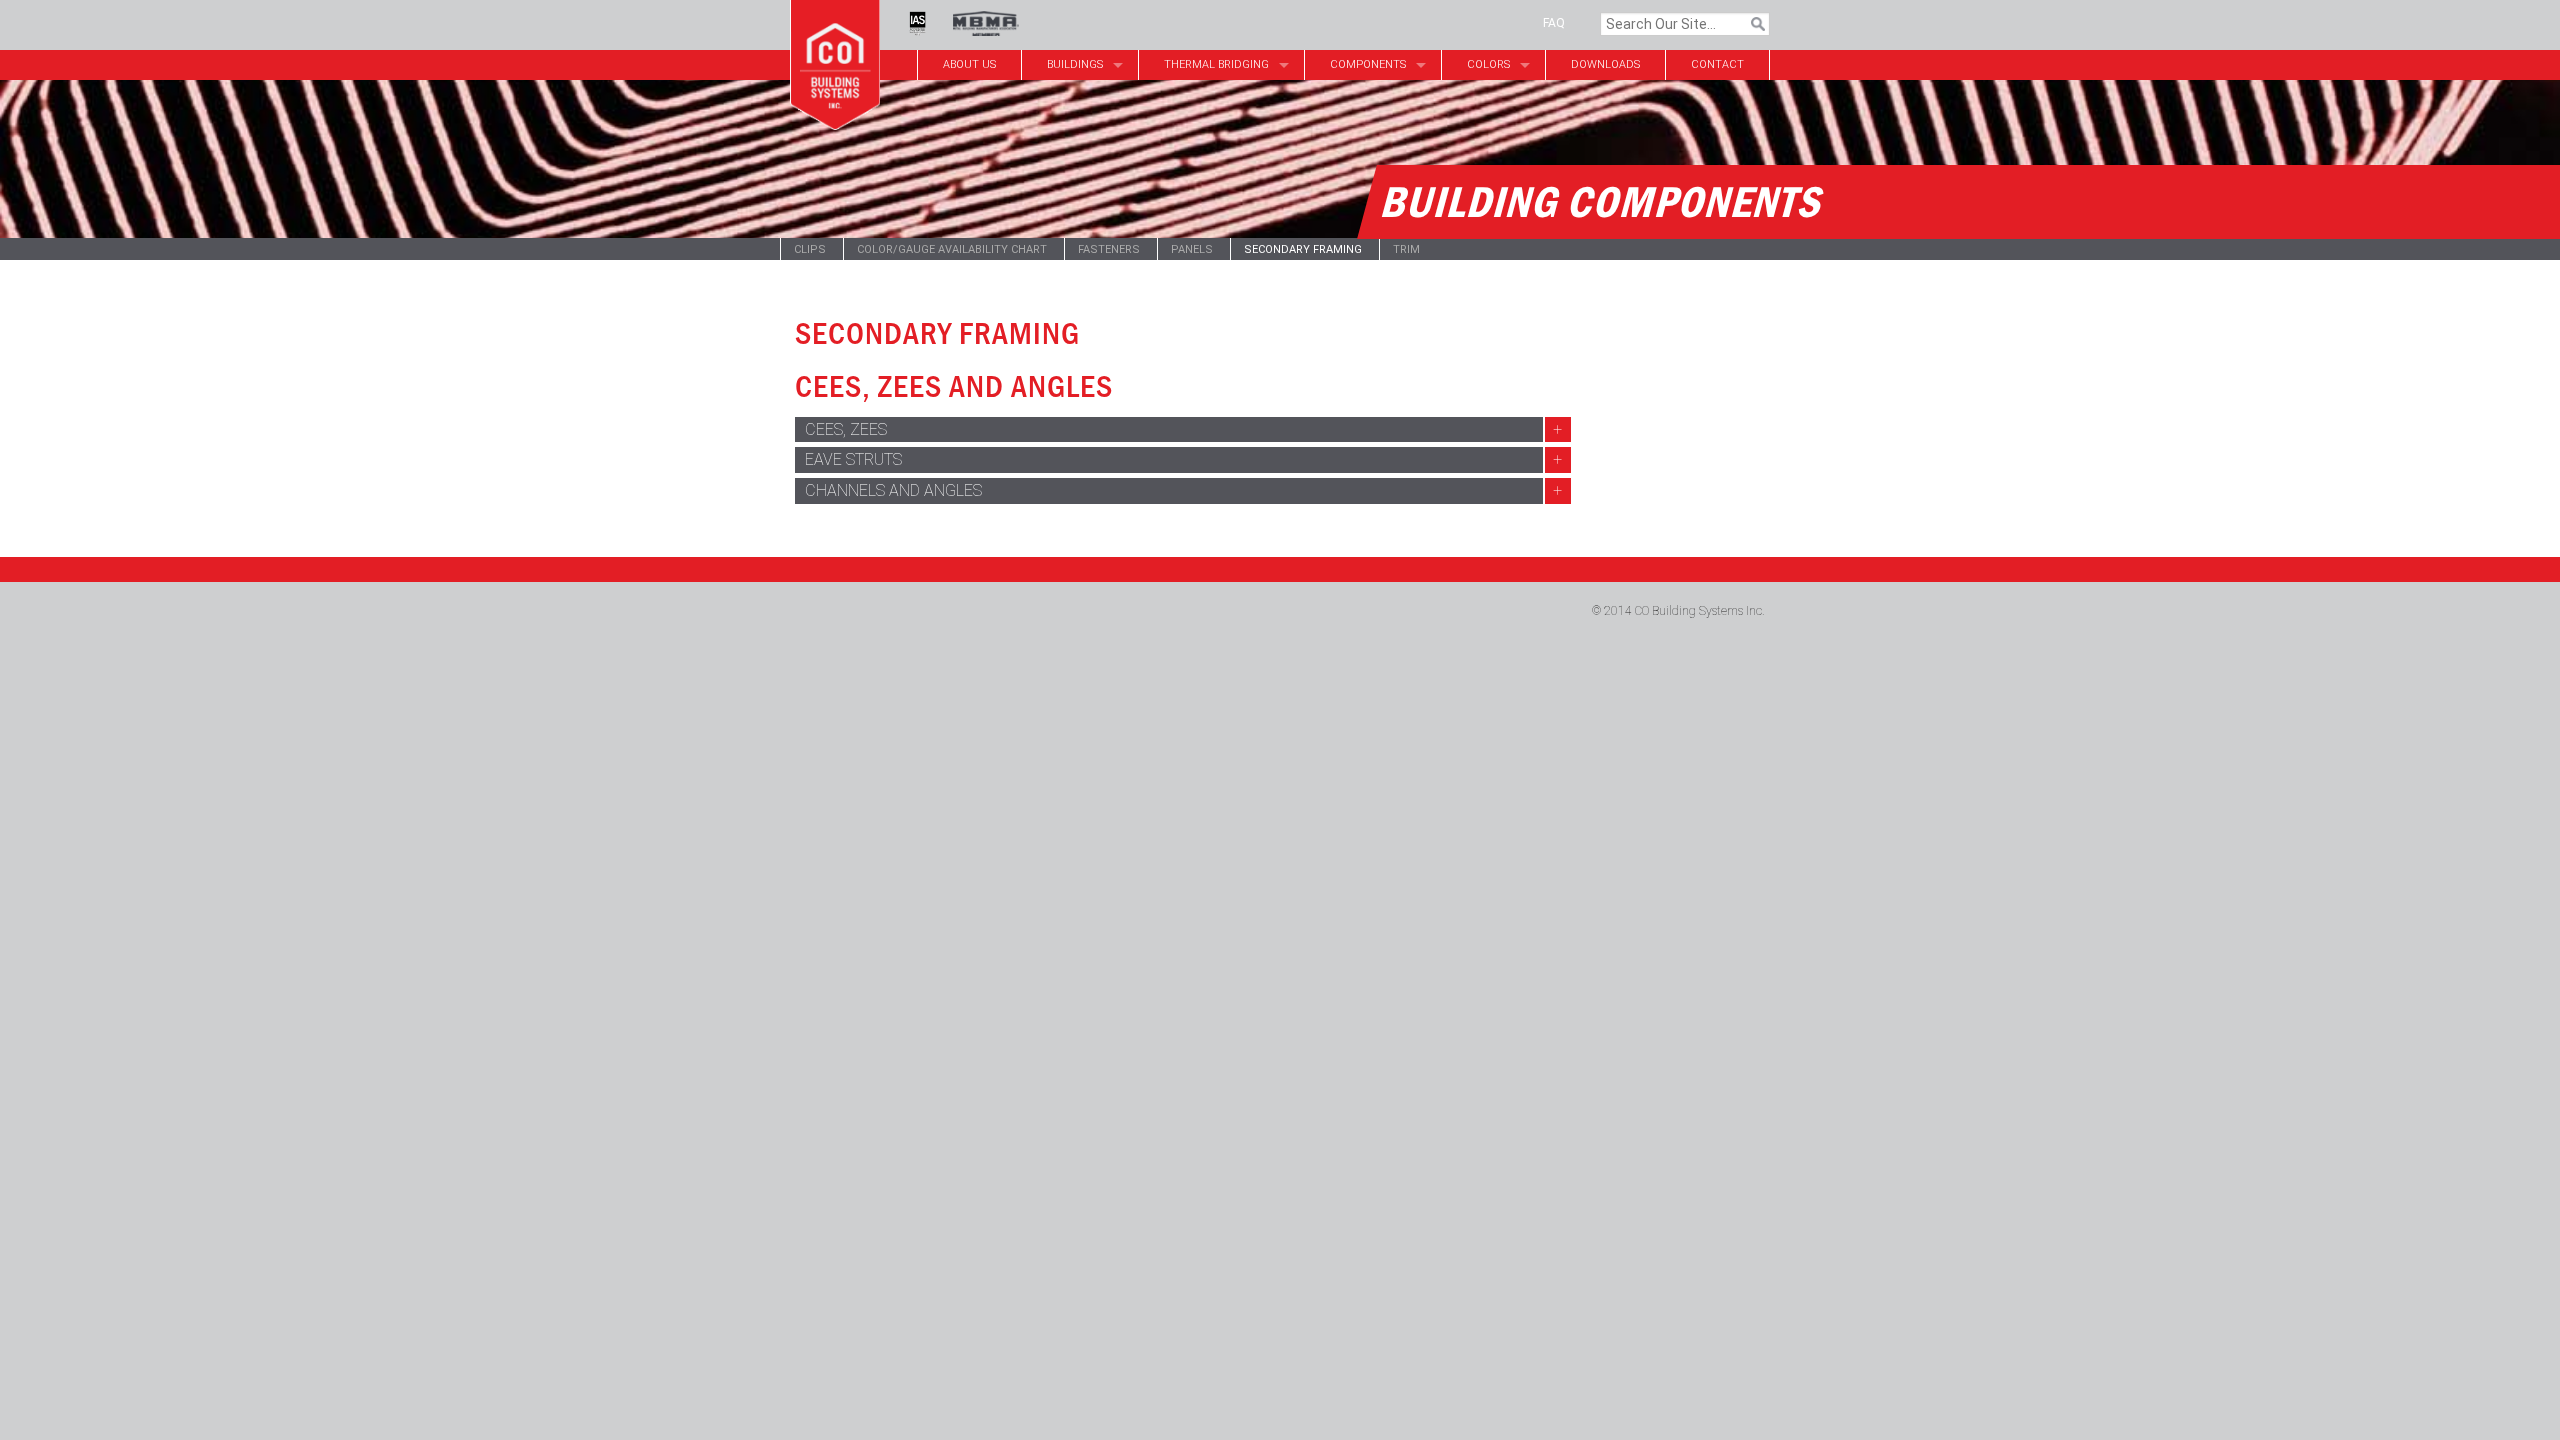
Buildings (1075, 64)
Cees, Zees (846, 429)
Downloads (1605, 64)
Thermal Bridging (1216, 64)
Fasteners (1109, 249)
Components (1368, 64)
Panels (1192, 249)
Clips (810, 249)
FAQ (1554, 23)
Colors (1488, 64)
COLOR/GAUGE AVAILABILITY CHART (952, 249)
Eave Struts (853, 459)
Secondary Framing (1303, 249)
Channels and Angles (893, 490)
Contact (1717, 64)
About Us (969, 64)
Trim (1406, 249)
